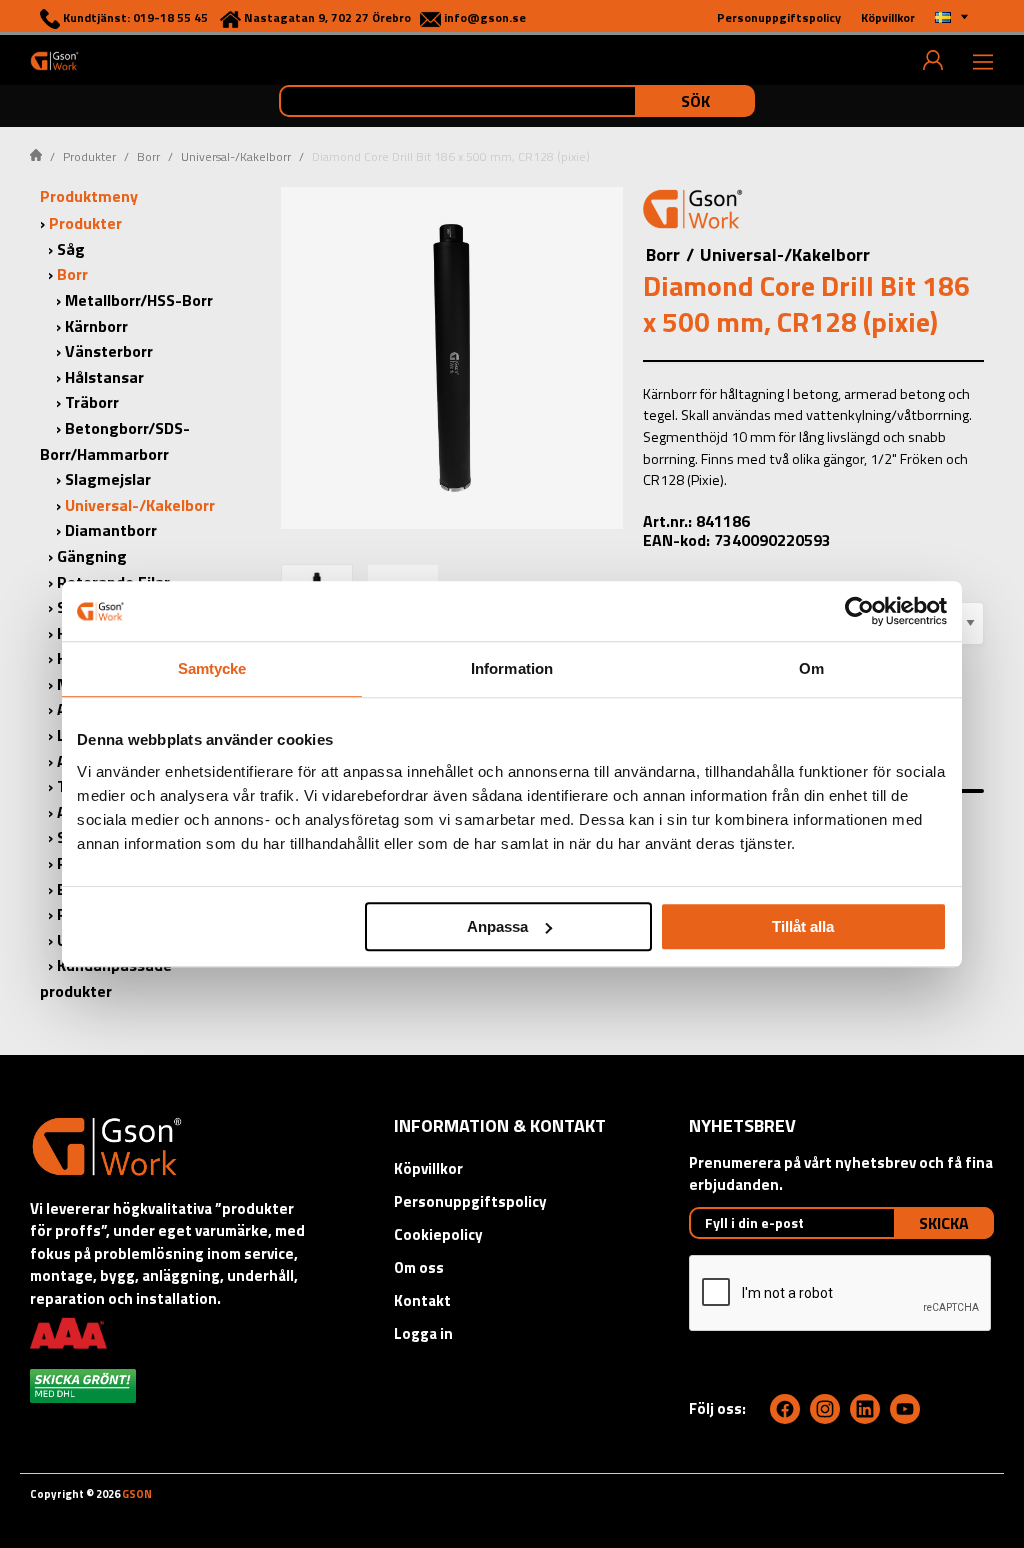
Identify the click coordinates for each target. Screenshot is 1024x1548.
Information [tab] (512, 668)
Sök (695, 101)
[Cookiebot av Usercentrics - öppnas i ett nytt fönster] (859, 611)
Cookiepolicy (438, 1234)
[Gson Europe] (693, 212)
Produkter (89, 156)
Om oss (419, 1267)
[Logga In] (933, 60)
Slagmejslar (108, 479)
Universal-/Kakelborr (236, 156)
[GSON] (54, 60)
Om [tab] (811, 668)
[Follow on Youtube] (905, 1409)
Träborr (92, 402)
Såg (71, 249)
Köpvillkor (428, 1168)
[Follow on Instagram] (825, 1409)
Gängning (92, 556)
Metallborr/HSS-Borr (139, 300)
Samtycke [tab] (212, 668)
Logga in (423, 1333)
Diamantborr (111, 530)
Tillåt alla (803, 926)
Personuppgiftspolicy (470, 1201)
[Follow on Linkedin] (865, 1409)
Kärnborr (96, 326)
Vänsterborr (109, 351)
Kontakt (422, 1300)
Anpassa (497, 926)
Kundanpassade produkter (106, 978)
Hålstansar (104, 377)
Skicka (944, 1223)
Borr (148, 156)
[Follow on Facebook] (785, 1409)
